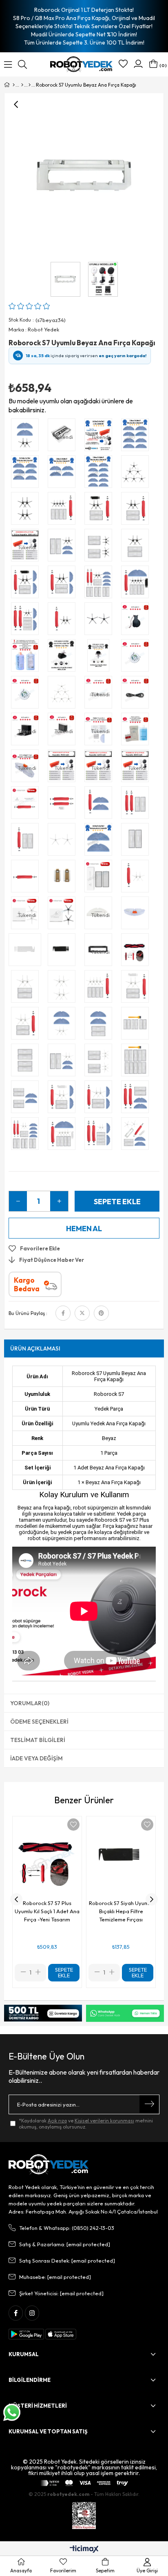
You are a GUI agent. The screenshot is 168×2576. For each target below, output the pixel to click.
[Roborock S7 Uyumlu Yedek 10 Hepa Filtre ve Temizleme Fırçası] (137, 1062)
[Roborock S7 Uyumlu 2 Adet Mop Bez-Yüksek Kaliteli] (100, 841)
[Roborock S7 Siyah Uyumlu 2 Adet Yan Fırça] (100, 621)
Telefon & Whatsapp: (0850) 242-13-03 (67, 2228)
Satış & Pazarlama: (65, 2244)
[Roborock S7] (30, 85)
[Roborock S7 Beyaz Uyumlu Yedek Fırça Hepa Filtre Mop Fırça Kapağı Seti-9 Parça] (137, 1136)
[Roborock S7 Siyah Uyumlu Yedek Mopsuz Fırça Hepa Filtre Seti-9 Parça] (64, 510)
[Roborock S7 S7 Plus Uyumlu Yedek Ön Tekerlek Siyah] (64, 657)
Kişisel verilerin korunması (104, 2121)
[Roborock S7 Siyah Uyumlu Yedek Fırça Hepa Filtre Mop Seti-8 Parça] (27, 584)
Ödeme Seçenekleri (39, 1722)
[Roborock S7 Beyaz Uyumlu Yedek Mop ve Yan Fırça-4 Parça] (64, 1025)
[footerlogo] (49, 2165)
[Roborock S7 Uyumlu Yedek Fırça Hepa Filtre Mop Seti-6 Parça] (137, 1099)
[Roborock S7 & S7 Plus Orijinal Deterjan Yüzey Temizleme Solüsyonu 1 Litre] (137, 731)
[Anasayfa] (14, 85)
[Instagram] (32, 2313)
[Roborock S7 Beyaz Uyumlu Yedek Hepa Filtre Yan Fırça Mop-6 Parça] (64, 1062)
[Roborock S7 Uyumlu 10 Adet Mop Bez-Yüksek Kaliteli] (100, 474)
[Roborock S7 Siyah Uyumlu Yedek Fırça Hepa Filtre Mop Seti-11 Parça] (137, 584)
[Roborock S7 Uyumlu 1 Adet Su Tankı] (137, 915)
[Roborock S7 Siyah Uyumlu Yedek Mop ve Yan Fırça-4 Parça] (27, 437)
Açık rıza (57, 2121)
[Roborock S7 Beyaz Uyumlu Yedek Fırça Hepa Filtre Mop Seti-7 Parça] (100, 1099)
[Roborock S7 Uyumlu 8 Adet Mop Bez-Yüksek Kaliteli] (137, 437)
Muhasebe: (55, 2277)
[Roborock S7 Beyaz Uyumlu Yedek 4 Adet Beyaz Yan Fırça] (64, 988)
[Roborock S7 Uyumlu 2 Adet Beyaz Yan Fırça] (64, 841)
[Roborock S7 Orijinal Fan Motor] (137, 657)
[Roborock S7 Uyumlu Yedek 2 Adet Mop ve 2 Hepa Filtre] (100, 1025)
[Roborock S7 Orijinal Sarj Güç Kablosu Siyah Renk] (137, 694)
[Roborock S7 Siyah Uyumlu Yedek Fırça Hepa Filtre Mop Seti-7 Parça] (64, 584)
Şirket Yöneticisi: (61, 2293)
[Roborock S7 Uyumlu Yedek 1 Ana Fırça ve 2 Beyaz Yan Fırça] (137, 878)
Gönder (149, 2104)
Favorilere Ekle (73, 1825)
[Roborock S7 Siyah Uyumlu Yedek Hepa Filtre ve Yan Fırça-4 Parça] (137, 547)
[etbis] (84, 2516)
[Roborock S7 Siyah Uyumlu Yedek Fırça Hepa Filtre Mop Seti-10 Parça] (27, 621)
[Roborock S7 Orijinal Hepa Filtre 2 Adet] (100, 878)
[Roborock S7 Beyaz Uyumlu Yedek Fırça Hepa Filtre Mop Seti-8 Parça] (64, 1099)
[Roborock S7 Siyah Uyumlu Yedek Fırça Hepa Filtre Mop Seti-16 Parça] (100, 584)
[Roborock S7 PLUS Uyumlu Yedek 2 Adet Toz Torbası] (64, 878)
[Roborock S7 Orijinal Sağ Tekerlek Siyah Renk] (137, 621)
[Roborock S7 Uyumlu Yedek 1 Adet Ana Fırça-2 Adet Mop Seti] (100, 805)
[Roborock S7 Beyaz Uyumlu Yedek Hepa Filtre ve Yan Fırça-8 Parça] (100, 1062)
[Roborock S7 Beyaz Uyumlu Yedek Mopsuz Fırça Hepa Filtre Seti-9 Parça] (100, 988)
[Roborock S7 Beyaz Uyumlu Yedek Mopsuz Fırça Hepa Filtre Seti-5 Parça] (27, 1025)
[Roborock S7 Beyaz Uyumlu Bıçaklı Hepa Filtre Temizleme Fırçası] (27, 952)
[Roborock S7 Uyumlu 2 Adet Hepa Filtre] (137, 841)
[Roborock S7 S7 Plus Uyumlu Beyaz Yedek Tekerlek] (100, 657)
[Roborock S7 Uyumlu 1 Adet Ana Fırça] (27, 878)
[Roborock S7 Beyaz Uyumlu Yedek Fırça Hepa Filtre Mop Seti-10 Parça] (100, 1136)
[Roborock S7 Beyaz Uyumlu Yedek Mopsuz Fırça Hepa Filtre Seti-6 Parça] (137, 988)
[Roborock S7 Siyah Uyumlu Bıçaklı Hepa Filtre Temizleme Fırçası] (64, 952)
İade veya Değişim (36, 1758)
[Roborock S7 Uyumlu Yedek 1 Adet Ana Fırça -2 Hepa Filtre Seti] (27, 841)
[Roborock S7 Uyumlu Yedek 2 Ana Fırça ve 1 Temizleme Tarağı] (64, 805)
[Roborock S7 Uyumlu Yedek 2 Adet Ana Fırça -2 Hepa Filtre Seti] (137, 805)
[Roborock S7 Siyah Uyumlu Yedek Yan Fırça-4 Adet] (27, 510)
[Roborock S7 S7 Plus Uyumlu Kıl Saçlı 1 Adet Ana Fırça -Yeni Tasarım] (137, 952)
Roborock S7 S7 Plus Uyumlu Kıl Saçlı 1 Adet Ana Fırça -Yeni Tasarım (47, 1911)
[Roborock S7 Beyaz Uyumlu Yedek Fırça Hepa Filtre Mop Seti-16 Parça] (27, 1136)
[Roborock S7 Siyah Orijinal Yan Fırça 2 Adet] (64, 915)
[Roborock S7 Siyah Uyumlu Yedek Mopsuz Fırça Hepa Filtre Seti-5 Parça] (137, 510)
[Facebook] (16, 2313)
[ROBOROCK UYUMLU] (22, 85)
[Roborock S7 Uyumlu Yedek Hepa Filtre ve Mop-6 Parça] (27, 1099)
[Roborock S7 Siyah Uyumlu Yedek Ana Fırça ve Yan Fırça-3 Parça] (64, 621)
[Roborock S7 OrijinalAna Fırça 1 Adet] (27, 805)
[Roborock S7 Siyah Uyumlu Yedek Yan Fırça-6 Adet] (137, 474)
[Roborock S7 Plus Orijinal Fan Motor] (27, 694)
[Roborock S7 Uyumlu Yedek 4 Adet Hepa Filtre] (27, 1062)
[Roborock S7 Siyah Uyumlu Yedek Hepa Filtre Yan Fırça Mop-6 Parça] (64, 547)
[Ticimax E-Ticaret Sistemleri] (84, 2549)
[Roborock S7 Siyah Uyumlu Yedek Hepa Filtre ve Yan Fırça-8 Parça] (100, 547)
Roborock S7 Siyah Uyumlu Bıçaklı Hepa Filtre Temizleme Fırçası (121, 1911)
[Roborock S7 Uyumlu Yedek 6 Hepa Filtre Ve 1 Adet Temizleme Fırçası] (137, 1025)
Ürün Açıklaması (35, 1348)
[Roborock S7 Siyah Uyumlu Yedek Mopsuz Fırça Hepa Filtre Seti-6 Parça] (100, 510)
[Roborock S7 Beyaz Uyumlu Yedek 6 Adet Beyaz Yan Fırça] (64, 694)
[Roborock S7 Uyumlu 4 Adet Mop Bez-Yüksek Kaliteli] (64, 474)
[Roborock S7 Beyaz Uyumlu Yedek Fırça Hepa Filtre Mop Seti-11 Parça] (64, 1136)
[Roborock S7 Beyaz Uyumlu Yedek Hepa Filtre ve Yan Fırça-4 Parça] (27, 988)
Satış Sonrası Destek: (67, 2261)
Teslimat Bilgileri (38, 1740)
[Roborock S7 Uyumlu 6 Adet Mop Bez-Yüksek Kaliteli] (27, 474)
